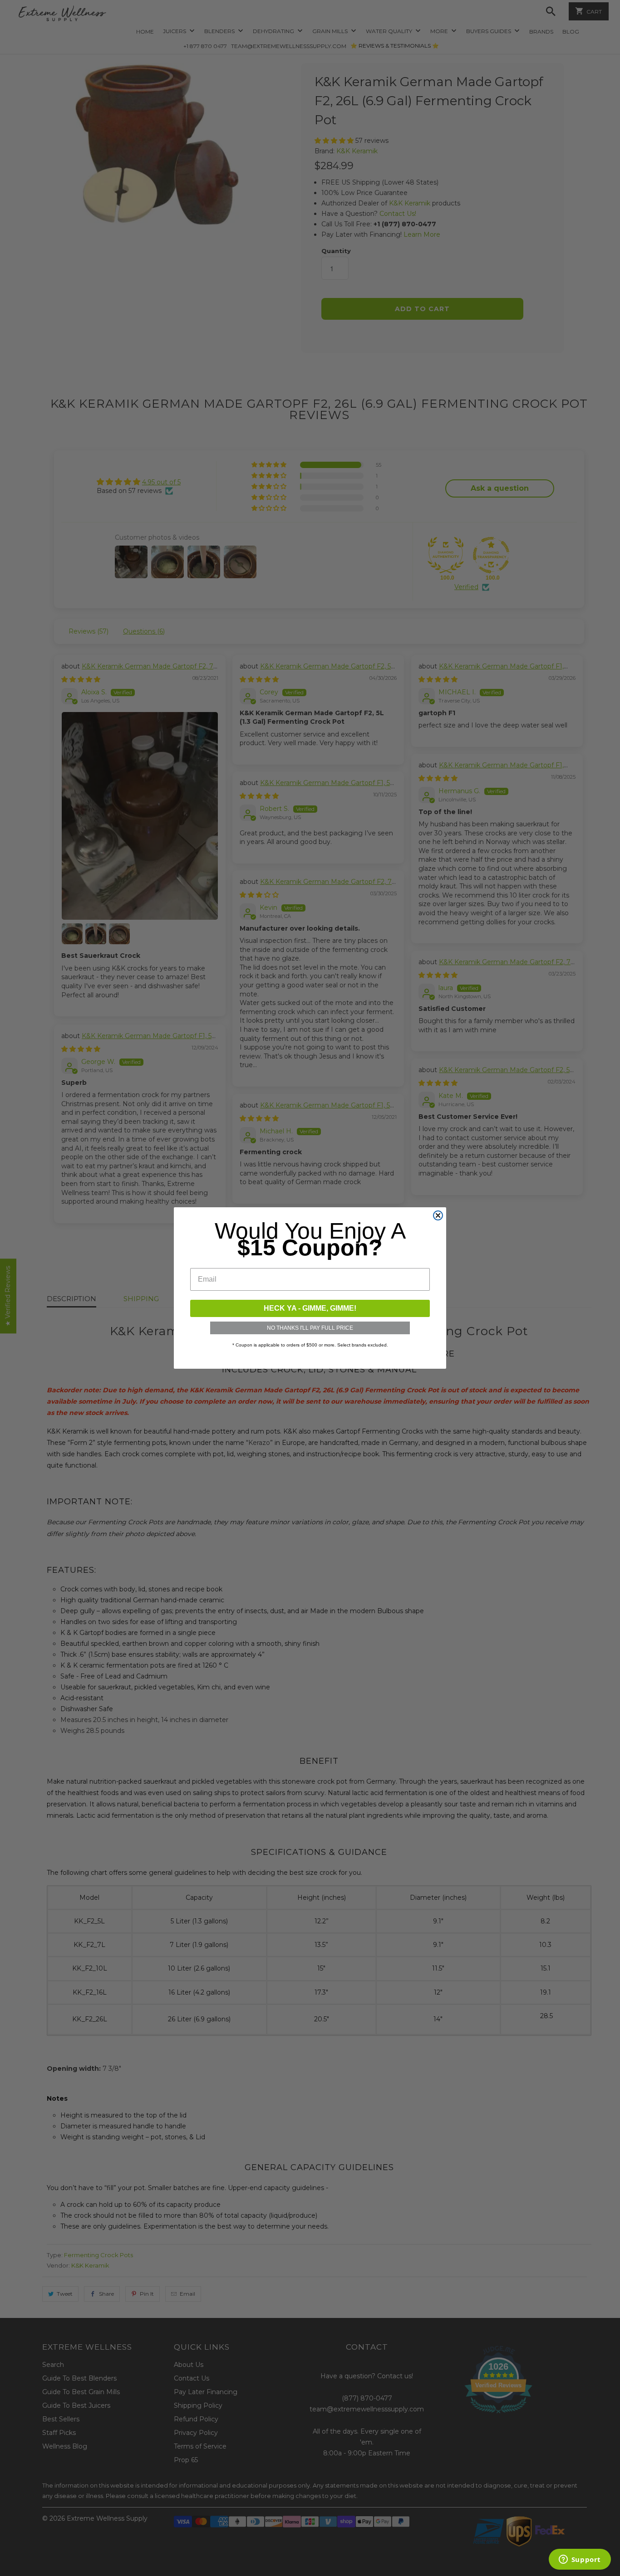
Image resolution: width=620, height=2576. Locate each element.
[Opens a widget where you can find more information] (580, 2560)
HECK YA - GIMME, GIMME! (310, 1308)
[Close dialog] (438, 1215)
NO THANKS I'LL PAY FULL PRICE (310, 1328)
